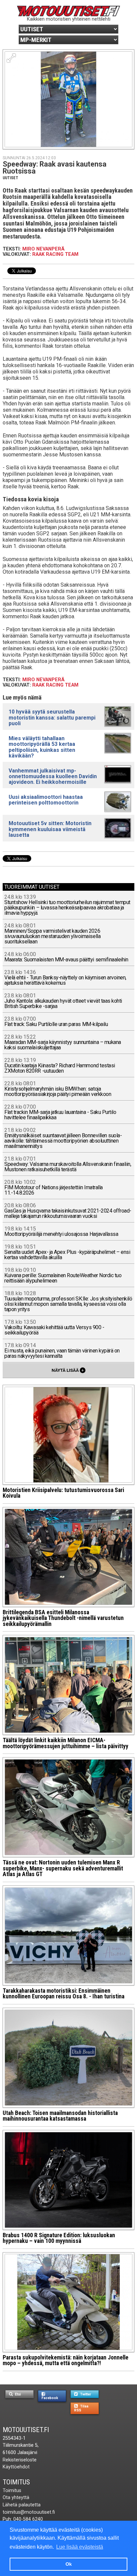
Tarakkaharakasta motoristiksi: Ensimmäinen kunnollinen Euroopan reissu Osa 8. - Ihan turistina (64, 1994)
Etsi (17, 2394)
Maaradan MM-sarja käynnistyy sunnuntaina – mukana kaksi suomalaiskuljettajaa (63, 1042)
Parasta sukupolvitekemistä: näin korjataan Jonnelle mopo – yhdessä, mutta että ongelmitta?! (66, 2360)
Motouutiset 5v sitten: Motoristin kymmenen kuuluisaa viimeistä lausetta (50, 829)
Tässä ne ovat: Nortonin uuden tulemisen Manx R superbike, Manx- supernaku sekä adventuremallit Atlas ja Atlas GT (63, 1868)
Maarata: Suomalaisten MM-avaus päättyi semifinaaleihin (66, 957)
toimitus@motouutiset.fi (29, 2512)
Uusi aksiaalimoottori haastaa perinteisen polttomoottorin (46, 800)
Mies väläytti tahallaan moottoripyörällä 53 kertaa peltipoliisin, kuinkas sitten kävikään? (42, 747)
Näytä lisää (68, 1370)
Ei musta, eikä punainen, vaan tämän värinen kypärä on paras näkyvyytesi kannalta (62, 1351)
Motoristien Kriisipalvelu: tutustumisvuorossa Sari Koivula (63, 1493)
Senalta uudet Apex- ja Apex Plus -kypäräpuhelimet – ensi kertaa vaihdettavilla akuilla (67, 1252)
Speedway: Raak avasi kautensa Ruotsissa (55, 168)
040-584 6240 (28, 2519)
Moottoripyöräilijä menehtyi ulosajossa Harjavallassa (61, 1232)
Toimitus (16, 2482)
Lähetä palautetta (22, 2505)
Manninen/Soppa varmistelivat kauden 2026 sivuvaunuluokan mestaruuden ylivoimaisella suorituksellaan (52, 934)
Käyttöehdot (16, 2467)
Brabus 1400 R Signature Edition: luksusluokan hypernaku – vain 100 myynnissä (59, 2238)
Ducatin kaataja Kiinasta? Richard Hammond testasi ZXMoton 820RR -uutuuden (60, 1066)
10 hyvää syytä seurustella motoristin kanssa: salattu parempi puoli (52, 717)
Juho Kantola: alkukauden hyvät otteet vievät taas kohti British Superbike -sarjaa (63, 1001)
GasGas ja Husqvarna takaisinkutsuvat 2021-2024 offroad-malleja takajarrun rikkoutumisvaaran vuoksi (68, 1211)
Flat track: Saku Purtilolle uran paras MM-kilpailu (56, 1022)
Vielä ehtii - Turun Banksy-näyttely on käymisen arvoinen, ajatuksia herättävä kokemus (65, 978)
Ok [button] (69, 2564)
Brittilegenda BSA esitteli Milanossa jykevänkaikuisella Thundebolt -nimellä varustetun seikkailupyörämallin (63, 1618)
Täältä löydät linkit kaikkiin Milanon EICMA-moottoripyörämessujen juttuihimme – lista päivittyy (66, 1743)
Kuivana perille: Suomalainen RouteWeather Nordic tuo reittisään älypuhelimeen (63, 1276)
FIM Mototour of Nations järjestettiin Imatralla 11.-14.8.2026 (53, 1188)
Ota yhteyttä (16, 2498)
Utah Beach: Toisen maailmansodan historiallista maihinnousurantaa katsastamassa (60, 2116)
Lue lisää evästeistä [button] (80, 2547)
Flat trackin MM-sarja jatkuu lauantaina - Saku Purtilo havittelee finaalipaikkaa (60, 1112)
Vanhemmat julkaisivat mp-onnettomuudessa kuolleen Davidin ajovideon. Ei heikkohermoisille (53, 776)
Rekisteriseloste (20, 2460)
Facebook (50, 2398)
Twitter (85, 2394)
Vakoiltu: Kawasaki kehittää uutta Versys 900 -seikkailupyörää (54, 1328)
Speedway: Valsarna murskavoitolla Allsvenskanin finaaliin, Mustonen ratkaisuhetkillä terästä (68, 1164)
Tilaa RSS (81, 2408)
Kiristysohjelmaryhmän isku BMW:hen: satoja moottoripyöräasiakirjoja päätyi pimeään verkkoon (58, 1089)
